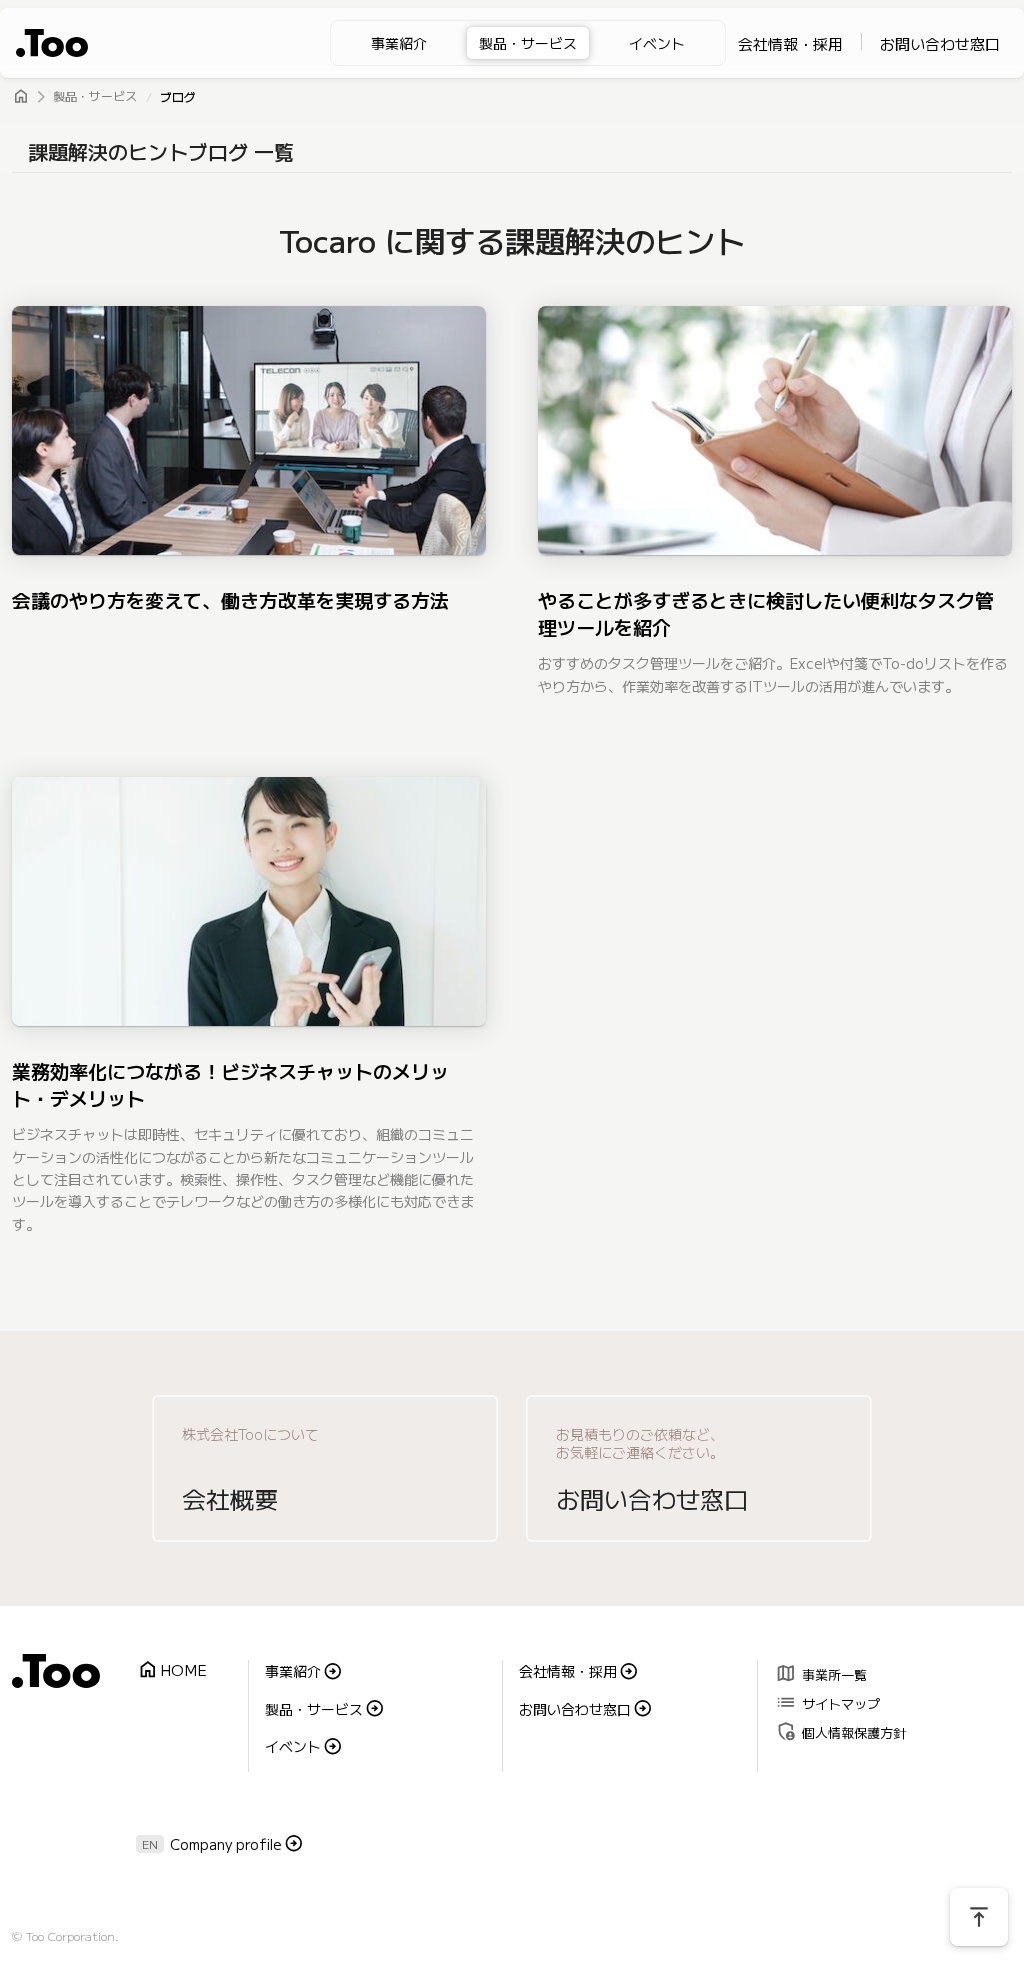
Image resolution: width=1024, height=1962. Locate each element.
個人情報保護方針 (840, 1730)
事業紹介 (399, 43)
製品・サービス (528, 43)
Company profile (226, 1844)
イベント (657, 43)
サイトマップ (827, 1701)
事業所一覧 (821, 1672)
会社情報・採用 (790, 43)
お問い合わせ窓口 (940, 43)
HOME (172, 1670)
